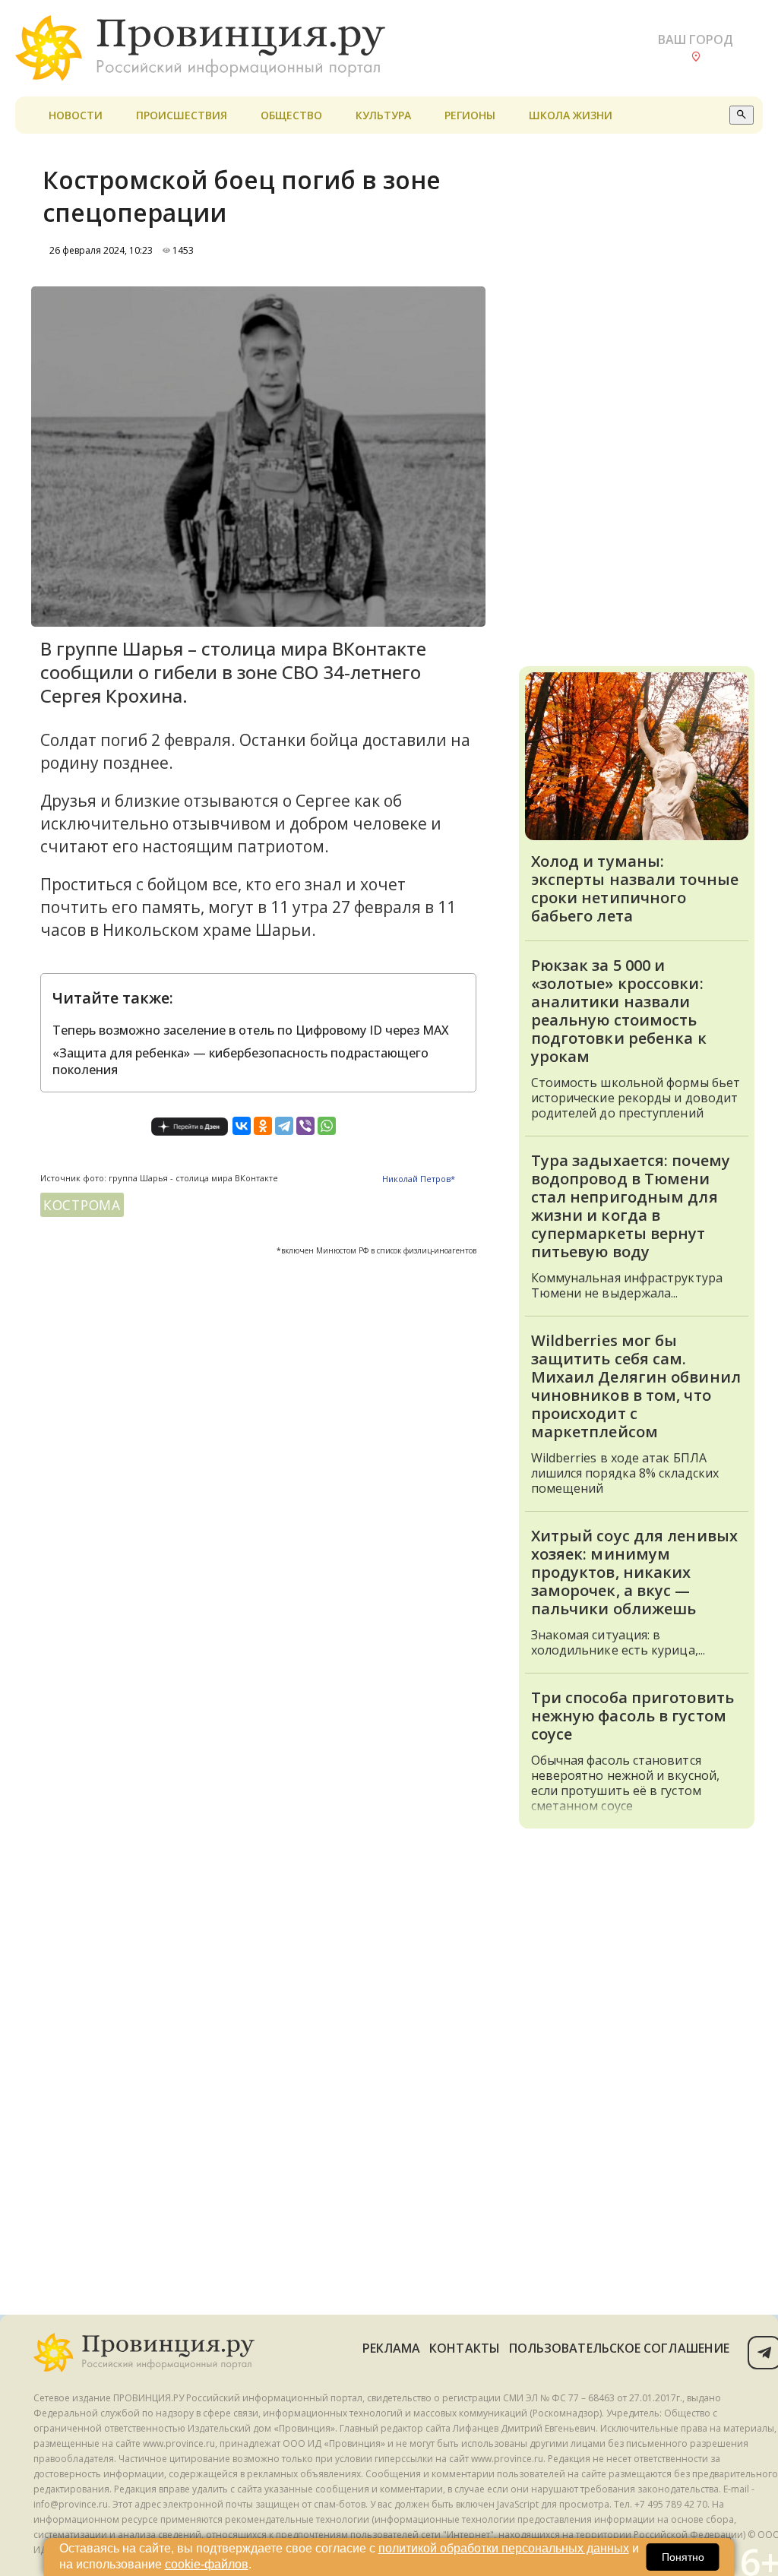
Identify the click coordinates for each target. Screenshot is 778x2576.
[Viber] (305, 1126)
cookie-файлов (207, 2564)
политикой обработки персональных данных (504, 2548)
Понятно (683, 2557)
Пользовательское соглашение (619, 2348)
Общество (291, 115)
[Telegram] (284, 1126)
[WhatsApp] (327, 1126)
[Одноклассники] (263, 1126)
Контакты (465, 2348)
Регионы (470, 115)
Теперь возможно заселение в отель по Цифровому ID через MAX (251, 1030)
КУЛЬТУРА (383, 115)
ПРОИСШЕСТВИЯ (182, 115)
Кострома (82, 1205)
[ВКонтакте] (242, 1126)
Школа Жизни (571, 115)
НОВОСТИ (76, 115)
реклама (392, 2348)
